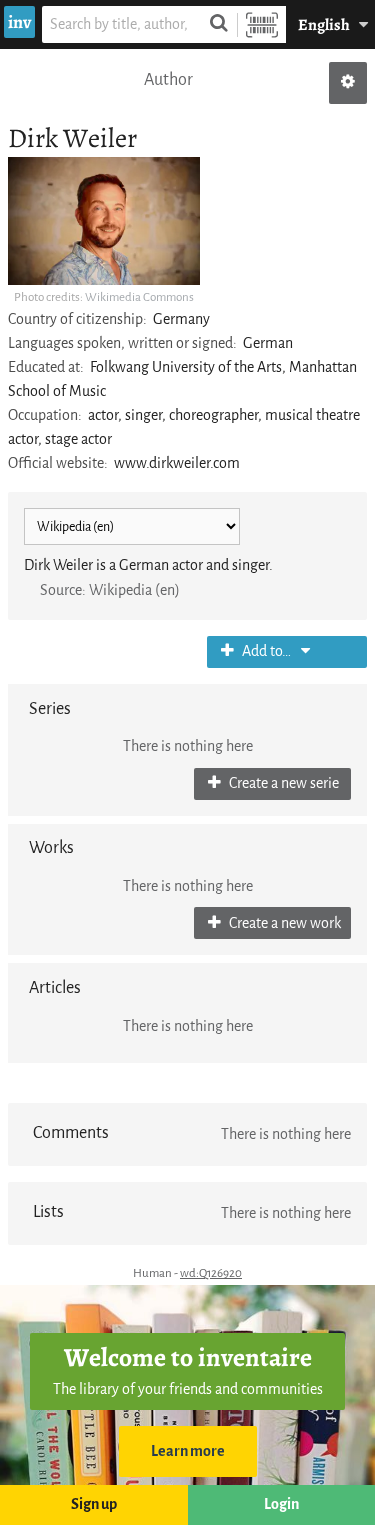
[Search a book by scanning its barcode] (262, 24)
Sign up (94, 1504)
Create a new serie (282, 783)
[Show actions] (348, 83)
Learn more (188, 1451)
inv (19, 22)
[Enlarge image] (104, 221)
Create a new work (283, 923)
